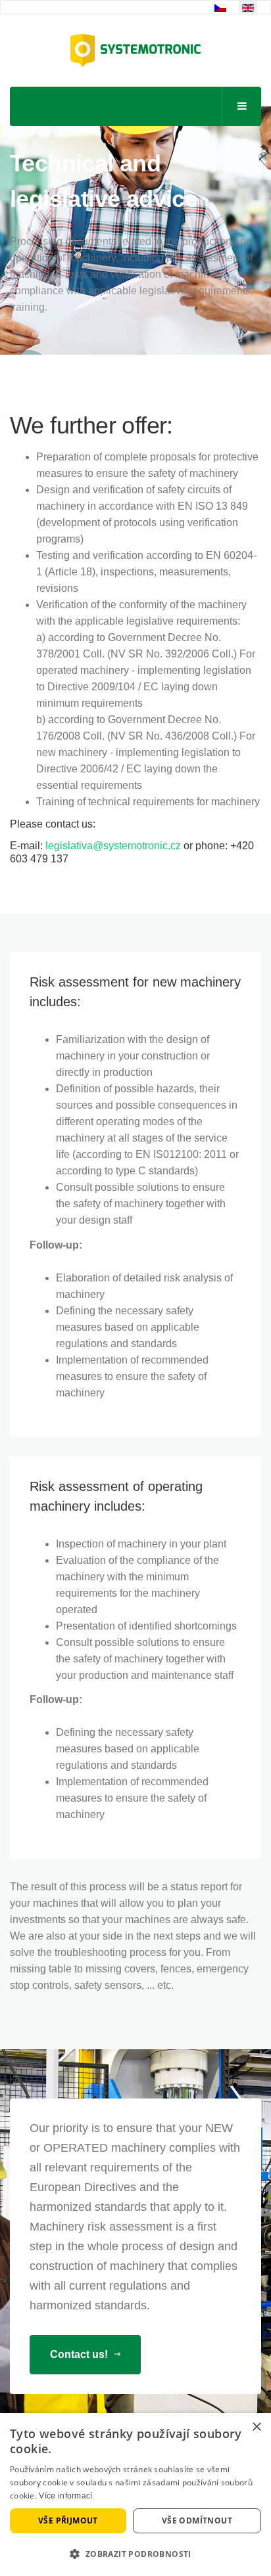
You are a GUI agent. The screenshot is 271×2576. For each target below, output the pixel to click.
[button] (135, 2554)
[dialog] (135, 2495)
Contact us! (80, 2354)
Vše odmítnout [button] (197, 2520)
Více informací (65, 2496)
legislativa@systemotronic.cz (113, 846)
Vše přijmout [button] (68, 2520)
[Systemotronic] (135, 51)
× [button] (256, 2427)
